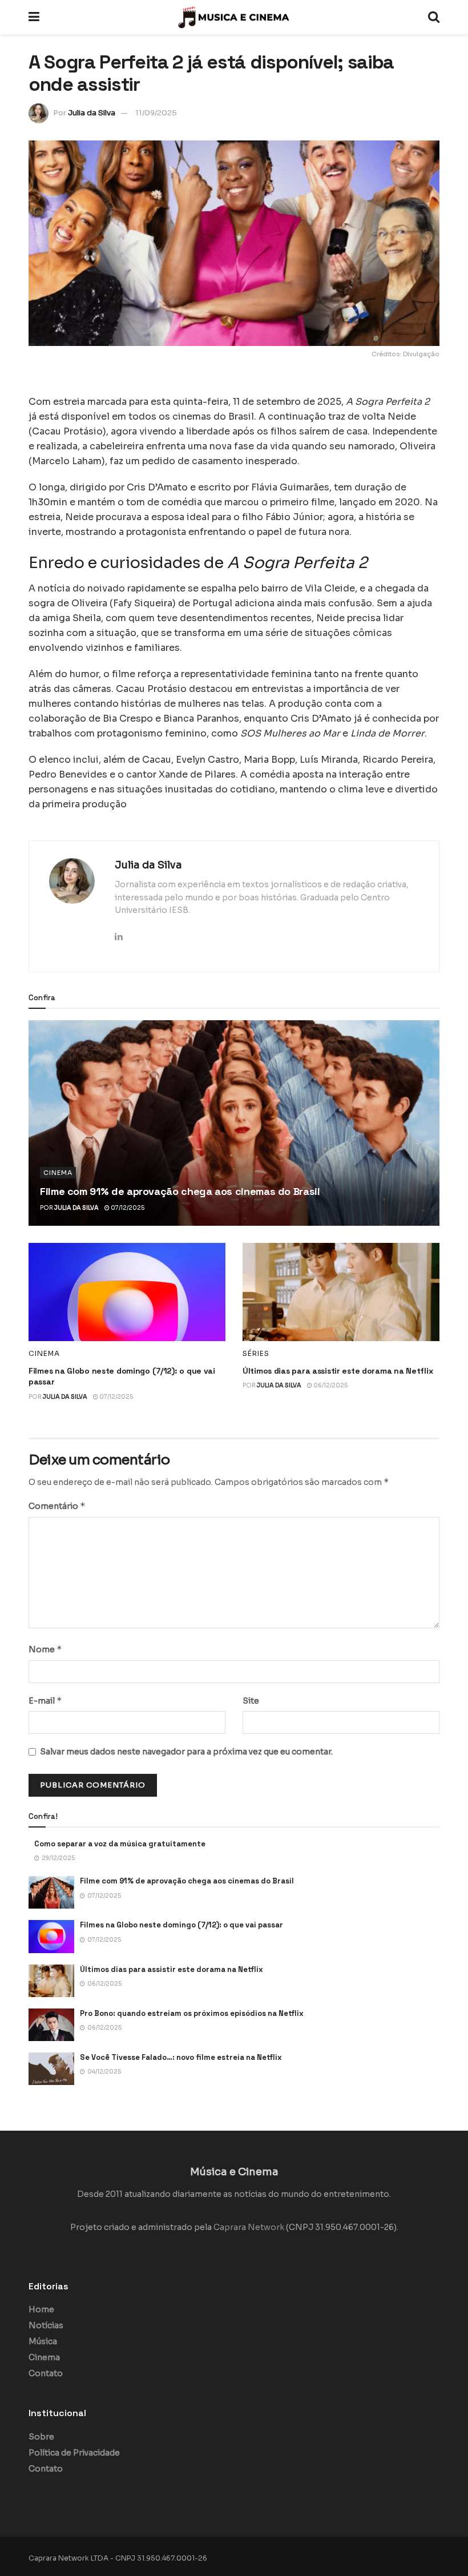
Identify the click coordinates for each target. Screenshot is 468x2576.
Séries (256, 1354)
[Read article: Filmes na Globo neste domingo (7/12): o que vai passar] (127, 1292)
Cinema (58, 1173)
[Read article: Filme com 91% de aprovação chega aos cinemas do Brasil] (234, 1123)
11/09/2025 (156, 113)
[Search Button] (434, 17)
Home (41, 2309)
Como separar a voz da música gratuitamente (120, 1844)
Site (251, 1701)
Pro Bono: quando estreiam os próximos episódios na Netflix (192, 2013)
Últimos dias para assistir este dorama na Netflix (338, 1371)
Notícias (46, 2325)
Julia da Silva (92, 113)
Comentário (57, 1506)
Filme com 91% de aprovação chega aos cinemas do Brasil (180, 1191)
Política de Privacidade (74, 2453)
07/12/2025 (127, 1208)
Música (43, 2341)
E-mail (45, 1700)
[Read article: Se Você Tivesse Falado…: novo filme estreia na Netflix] (51, 2069)
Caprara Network (249, 2227)
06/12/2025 (330, 1385)
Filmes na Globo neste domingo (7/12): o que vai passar (181, 1925)
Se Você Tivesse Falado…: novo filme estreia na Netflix (181, 2057)
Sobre (41, 2437)
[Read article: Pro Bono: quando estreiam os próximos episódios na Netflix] (51, 2025)
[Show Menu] (34, 17)
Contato (46, 2373)
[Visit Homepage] (234, 17)
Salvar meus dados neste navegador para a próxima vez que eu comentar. (186, 1752)
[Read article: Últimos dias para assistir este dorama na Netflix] (341, 1292)
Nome (45, 1649)
